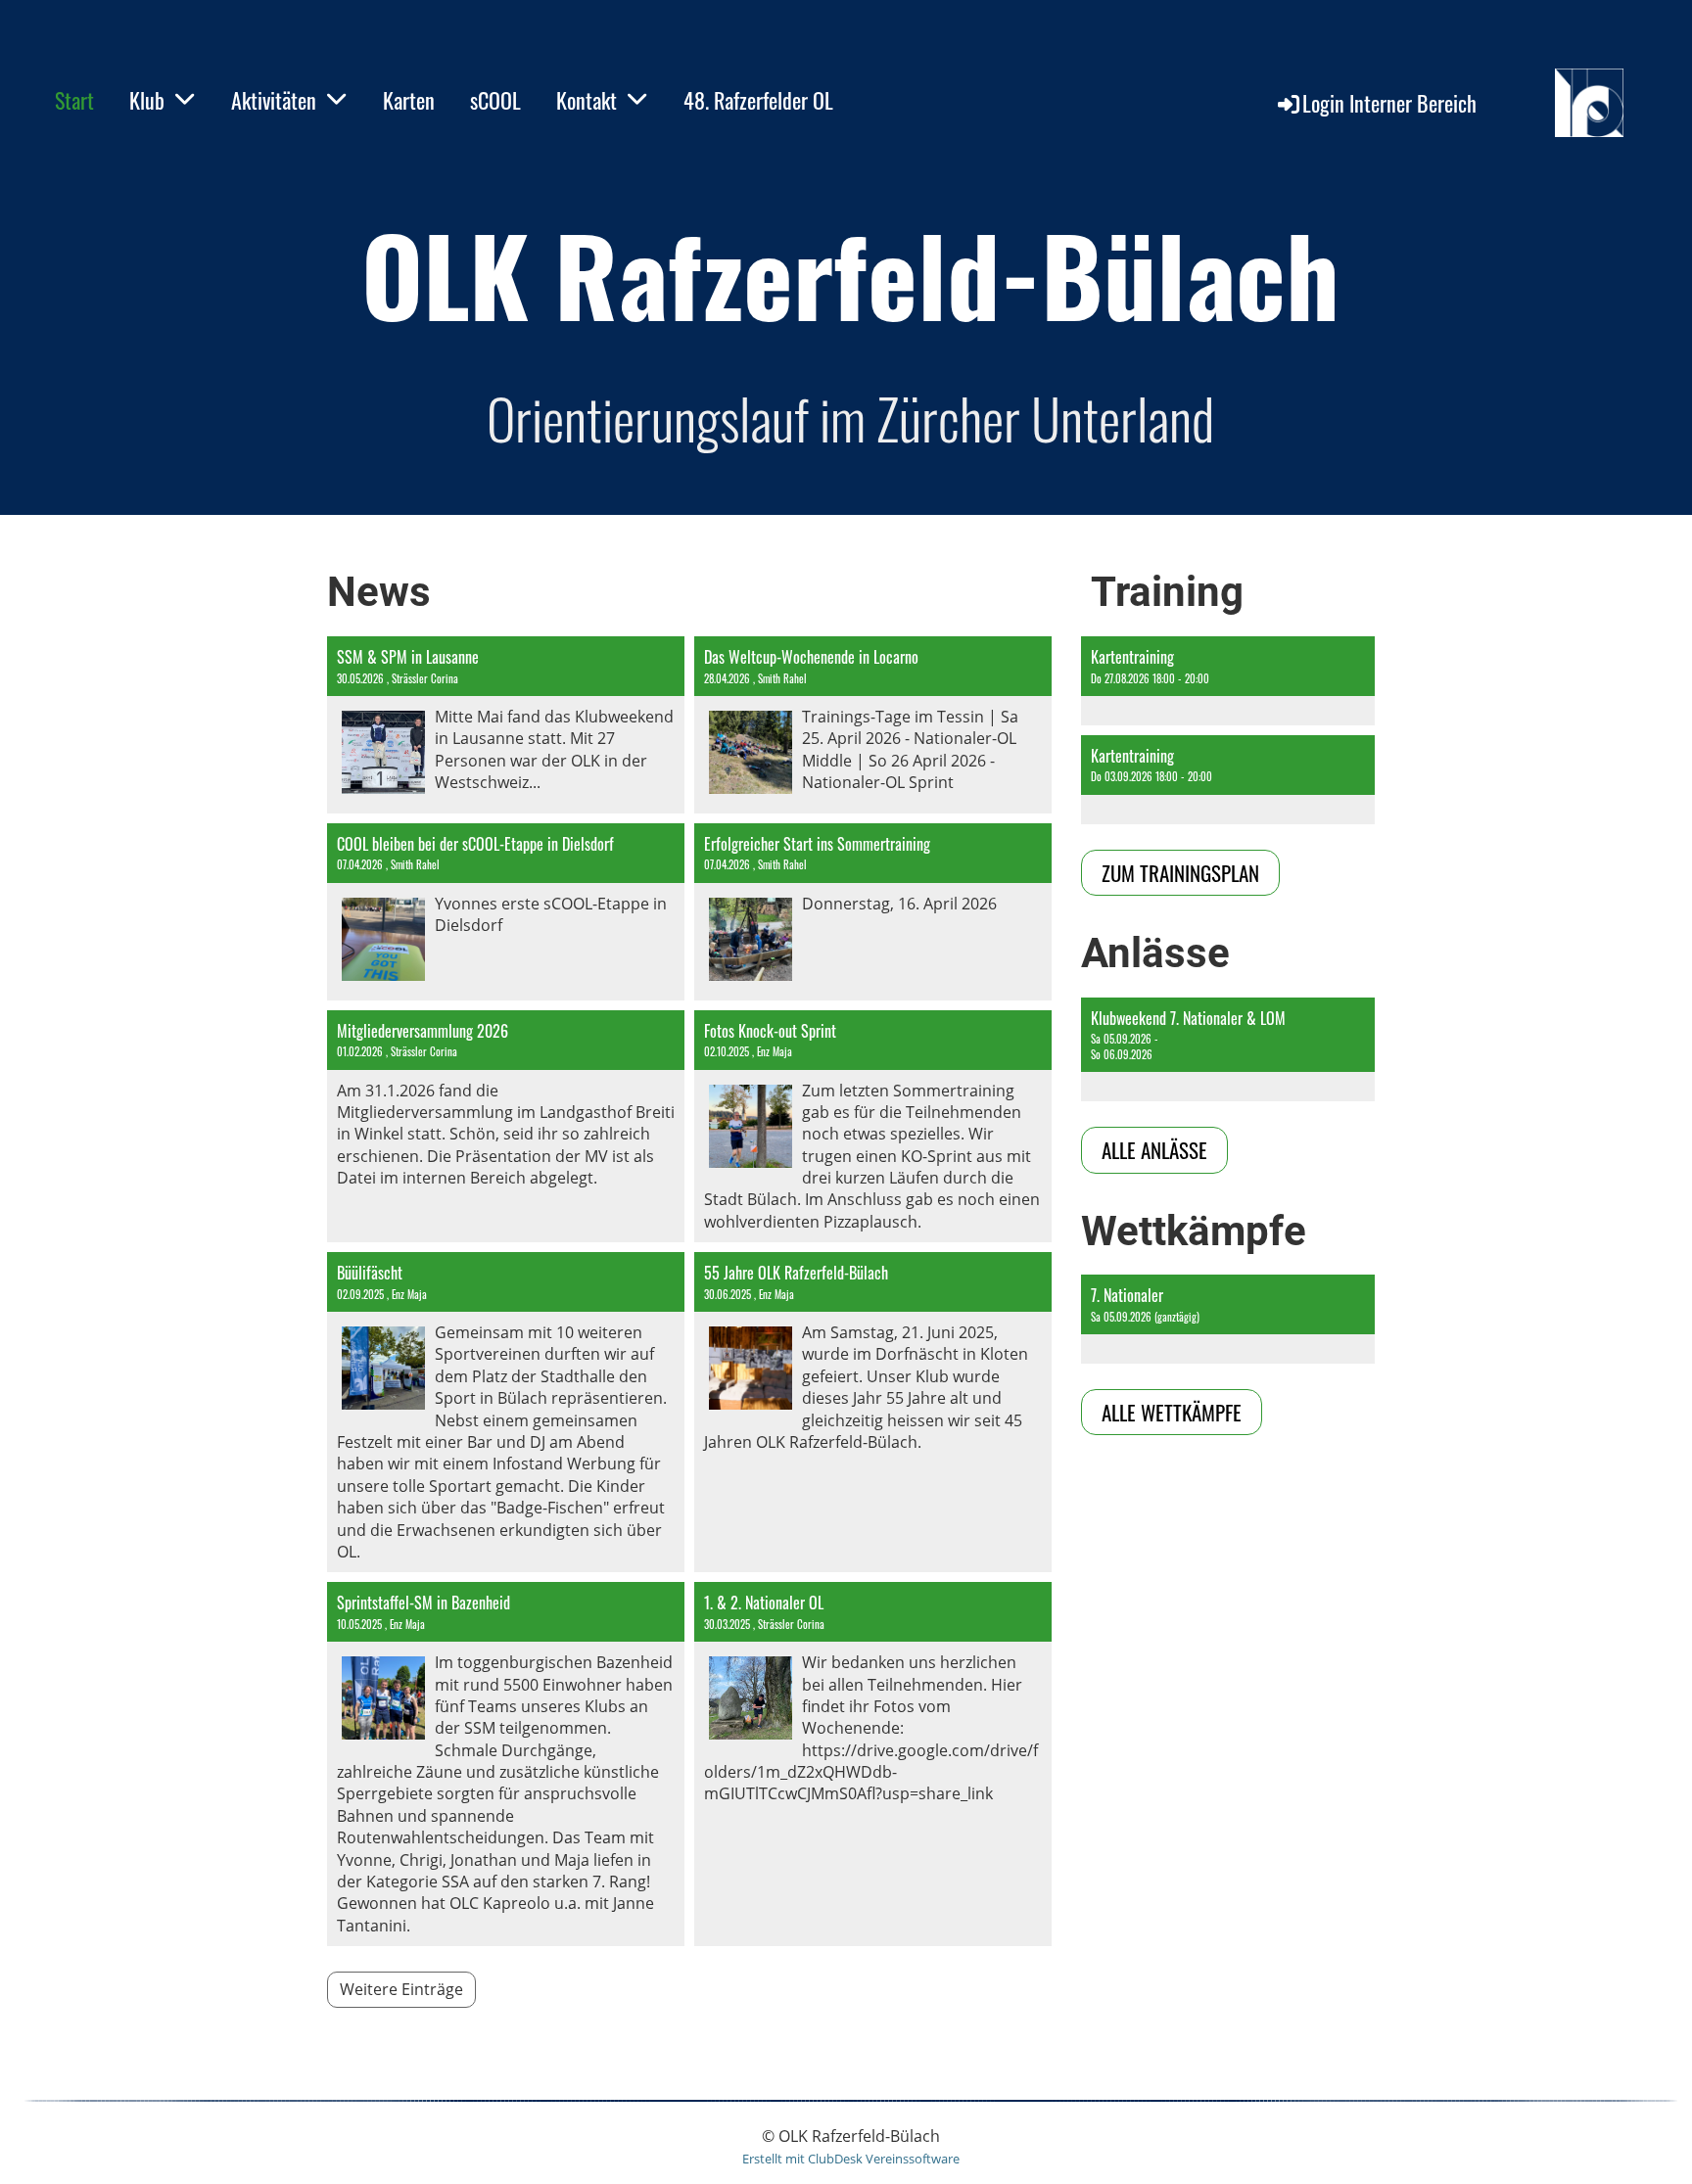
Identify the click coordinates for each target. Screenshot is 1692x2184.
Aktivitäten (274, 100)
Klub (147, 100)
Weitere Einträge (401, 1989)
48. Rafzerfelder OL (758, 100)
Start (74, 100)
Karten (409, 100)
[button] (1228, 681)
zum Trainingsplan (1180, 873)
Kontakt (587, 100)
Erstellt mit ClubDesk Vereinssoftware (851, 2159)
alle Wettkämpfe (1172, 1412)
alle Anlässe (1154, 1150)
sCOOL (495, 100)
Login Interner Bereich (1389, 103)
